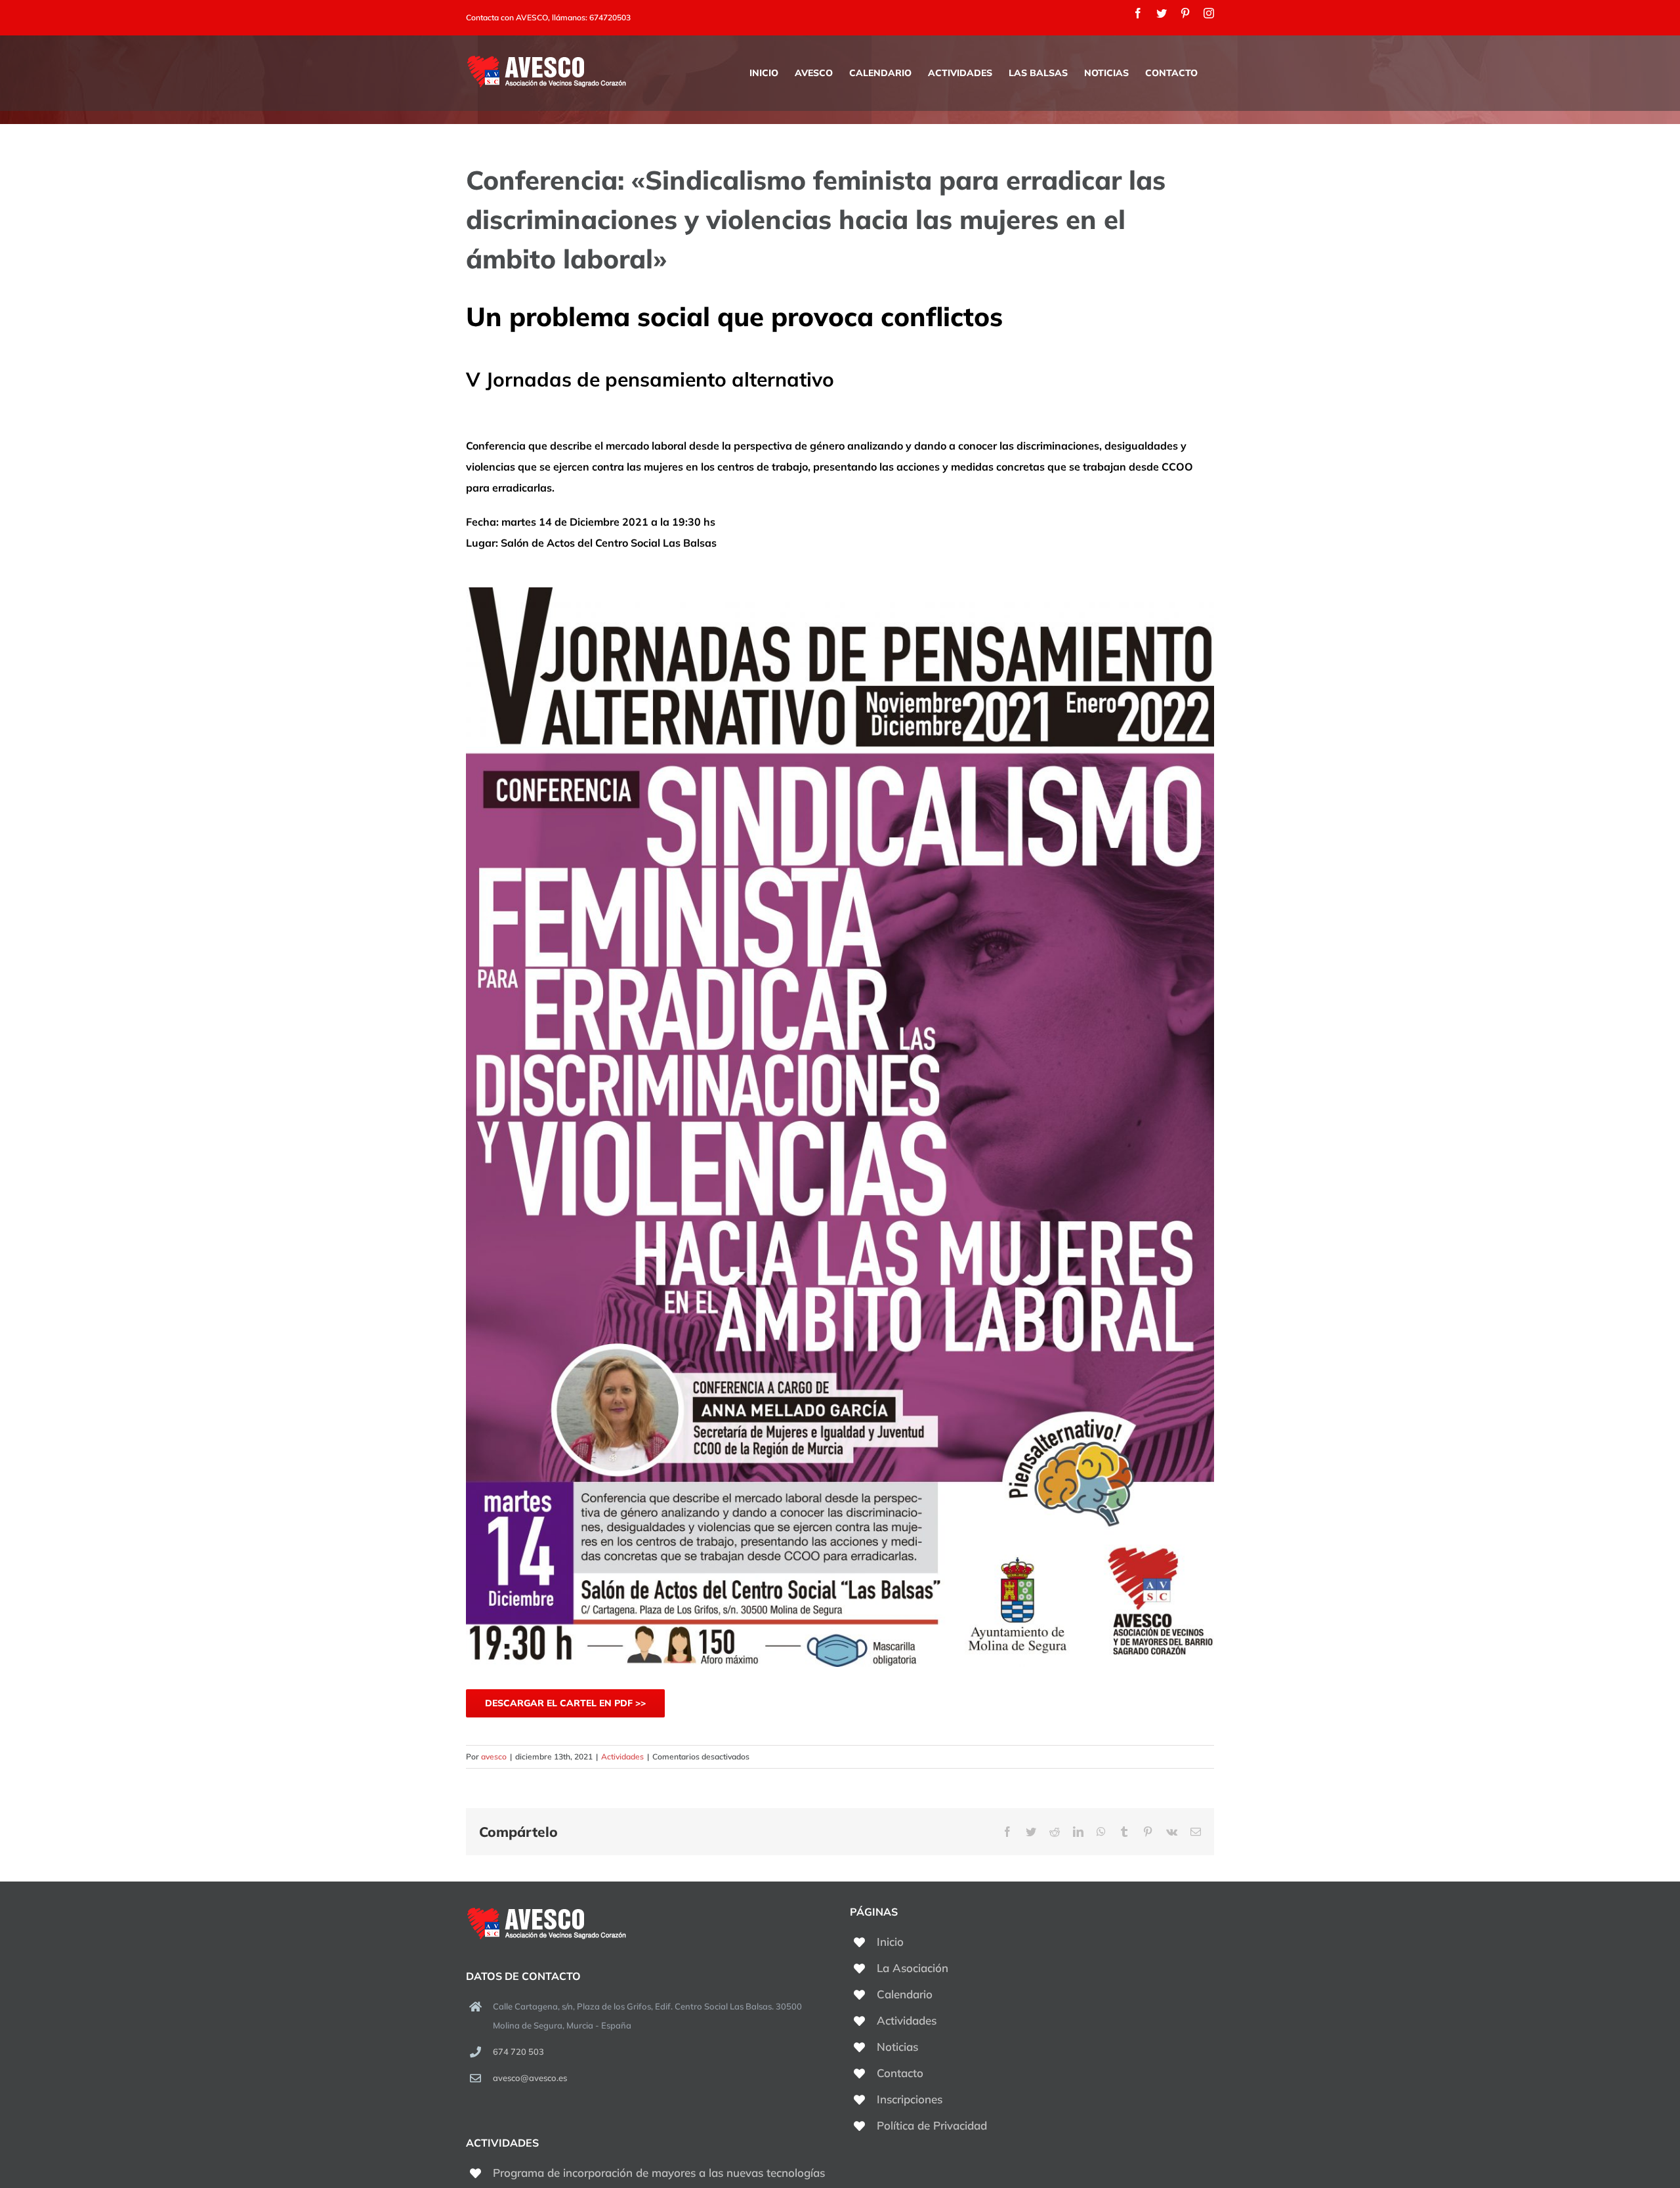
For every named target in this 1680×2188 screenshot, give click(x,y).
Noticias (897, 2047)
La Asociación (913, 1968)
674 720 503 (518, 2051)
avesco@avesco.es (530, 2078)
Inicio (890, 1942)
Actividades (622, 1757)
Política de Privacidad (932, 2125)
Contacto (900, 2073)
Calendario (905, 1994)
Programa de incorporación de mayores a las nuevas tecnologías (659, 2173)
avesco (494, 1757)
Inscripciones (910, 2099)
